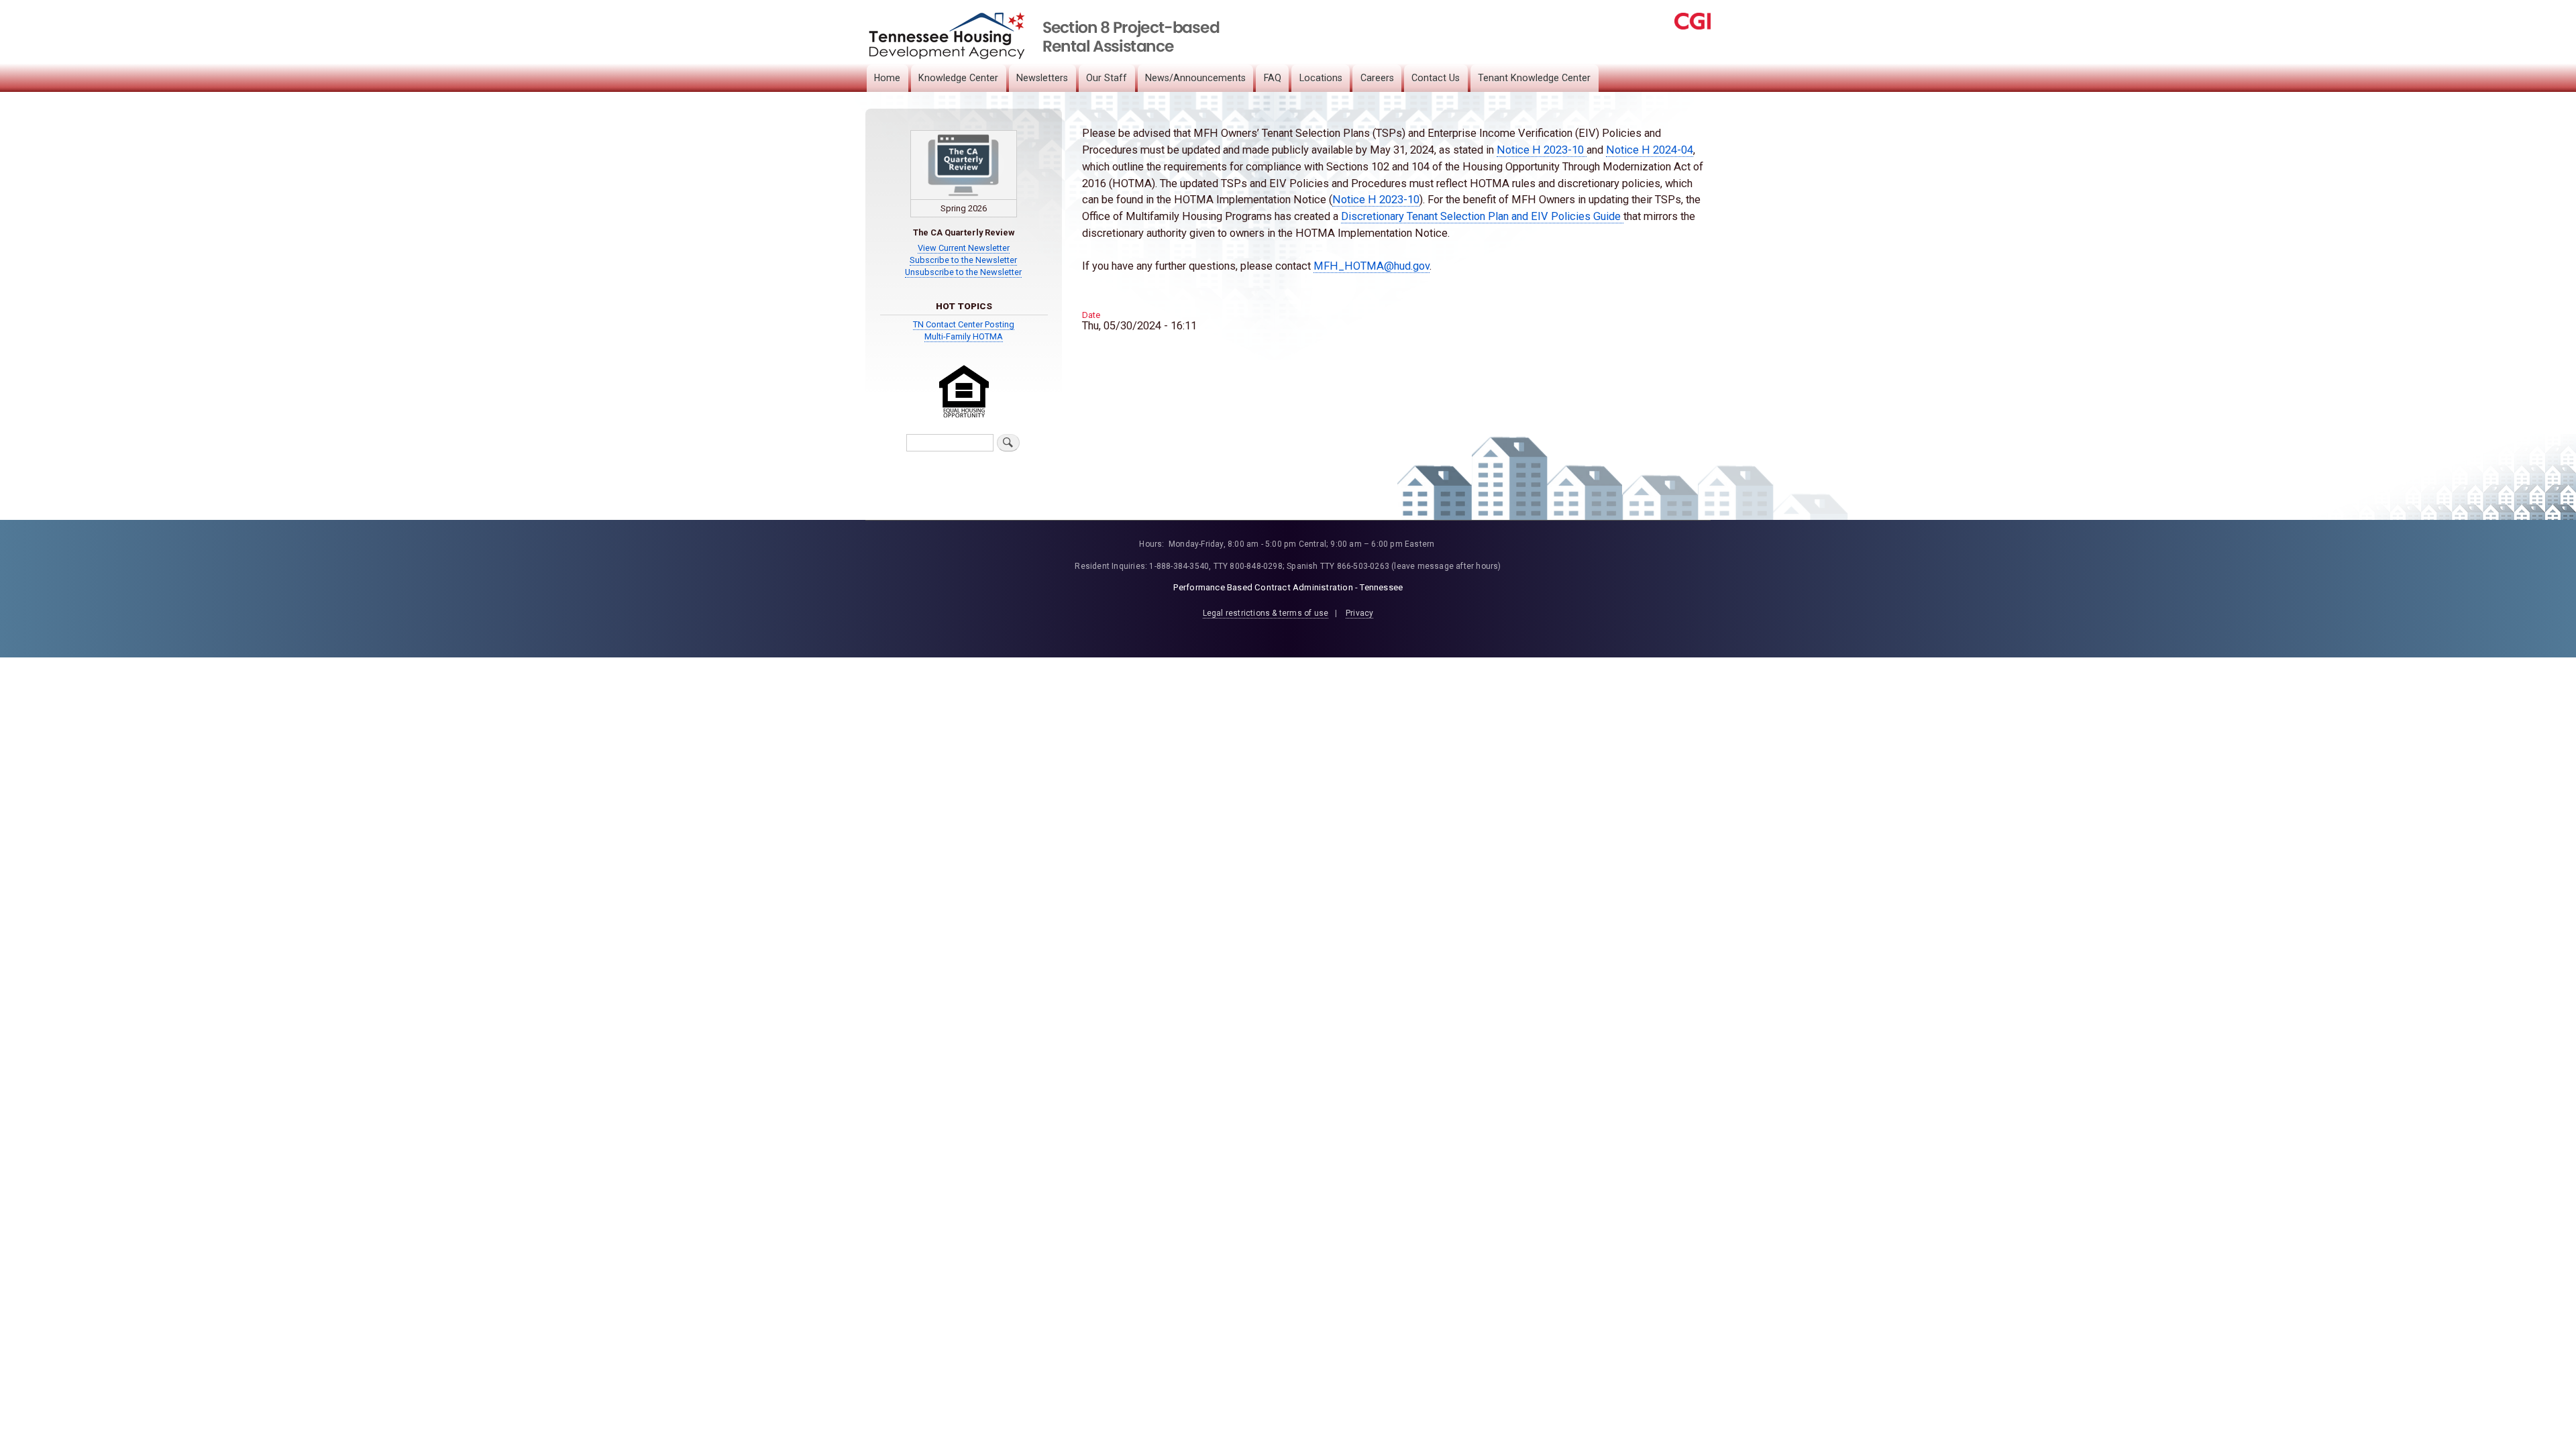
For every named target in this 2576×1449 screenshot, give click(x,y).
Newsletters (1042, 78)
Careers (1377, 78)
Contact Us (1436, 78)
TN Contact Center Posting (964, 324)
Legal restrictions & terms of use (1266, 613)
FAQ (1273, 78)
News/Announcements (1195, 78)
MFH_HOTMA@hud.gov (1372, 266)
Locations (1321, 78)
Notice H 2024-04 (1650, 150)
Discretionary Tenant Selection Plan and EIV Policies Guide (1482, 216)
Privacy (1359, 613)
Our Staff (1107, 78)
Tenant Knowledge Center (1534, 78)
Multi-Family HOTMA (964, 336)
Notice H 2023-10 (1542, 150)
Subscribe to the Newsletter (963, 260)
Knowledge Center (958, 78)
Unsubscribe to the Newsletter (963, 272)
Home (887, 78)
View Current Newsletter (964, 248)
